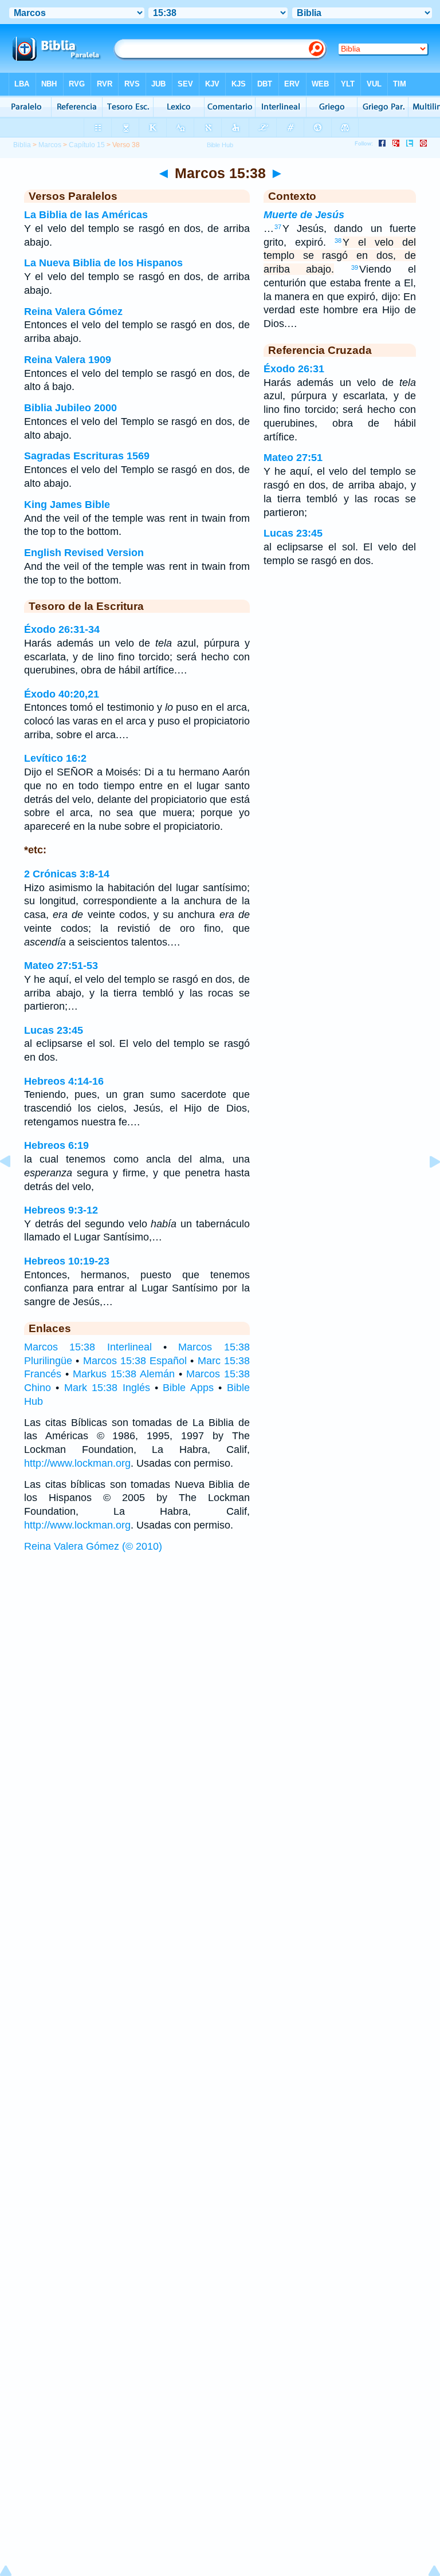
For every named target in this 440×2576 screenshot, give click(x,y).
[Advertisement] (220, 1646)
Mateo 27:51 (293, 458)
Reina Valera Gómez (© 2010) (93, 1546)
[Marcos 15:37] (14, 1187)
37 (278, 227)
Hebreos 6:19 (56, 1145)
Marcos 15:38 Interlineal (88, 1347)
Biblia (22, 145)
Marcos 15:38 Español (135, 1361)
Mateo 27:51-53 (61, 966)
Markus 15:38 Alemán (124, 1374)
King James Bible (67, 505)
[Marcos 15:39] (426, 1187)
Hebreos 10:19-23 (67, 1261)
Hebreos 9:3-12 (61, 1210)
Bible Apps (188, 1388)
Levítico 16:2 (55, 758)
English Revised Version (84, 553)
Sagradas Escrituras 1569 (87, 456)
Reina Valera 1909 (68, 360)
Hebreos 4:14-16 (64, 1081)
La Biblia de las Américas (86, 215)
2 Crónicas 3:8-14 (67, 874)
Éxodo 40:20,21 (62, 694)
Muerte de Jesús (304, 215)
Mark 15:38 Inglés (107, 1388)
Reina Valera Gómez (73, 312)
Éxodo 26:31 (294, 369)
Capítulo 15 (87, 145)
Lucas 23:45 (54, 1030)
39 (355, 267)
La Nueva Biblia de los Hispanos (103, 263)
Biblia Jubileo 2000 (70, 408)
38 (338, 241)
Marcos (50, 145)
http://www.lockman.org (77, 1463)
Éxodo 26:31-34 (62, 629)
